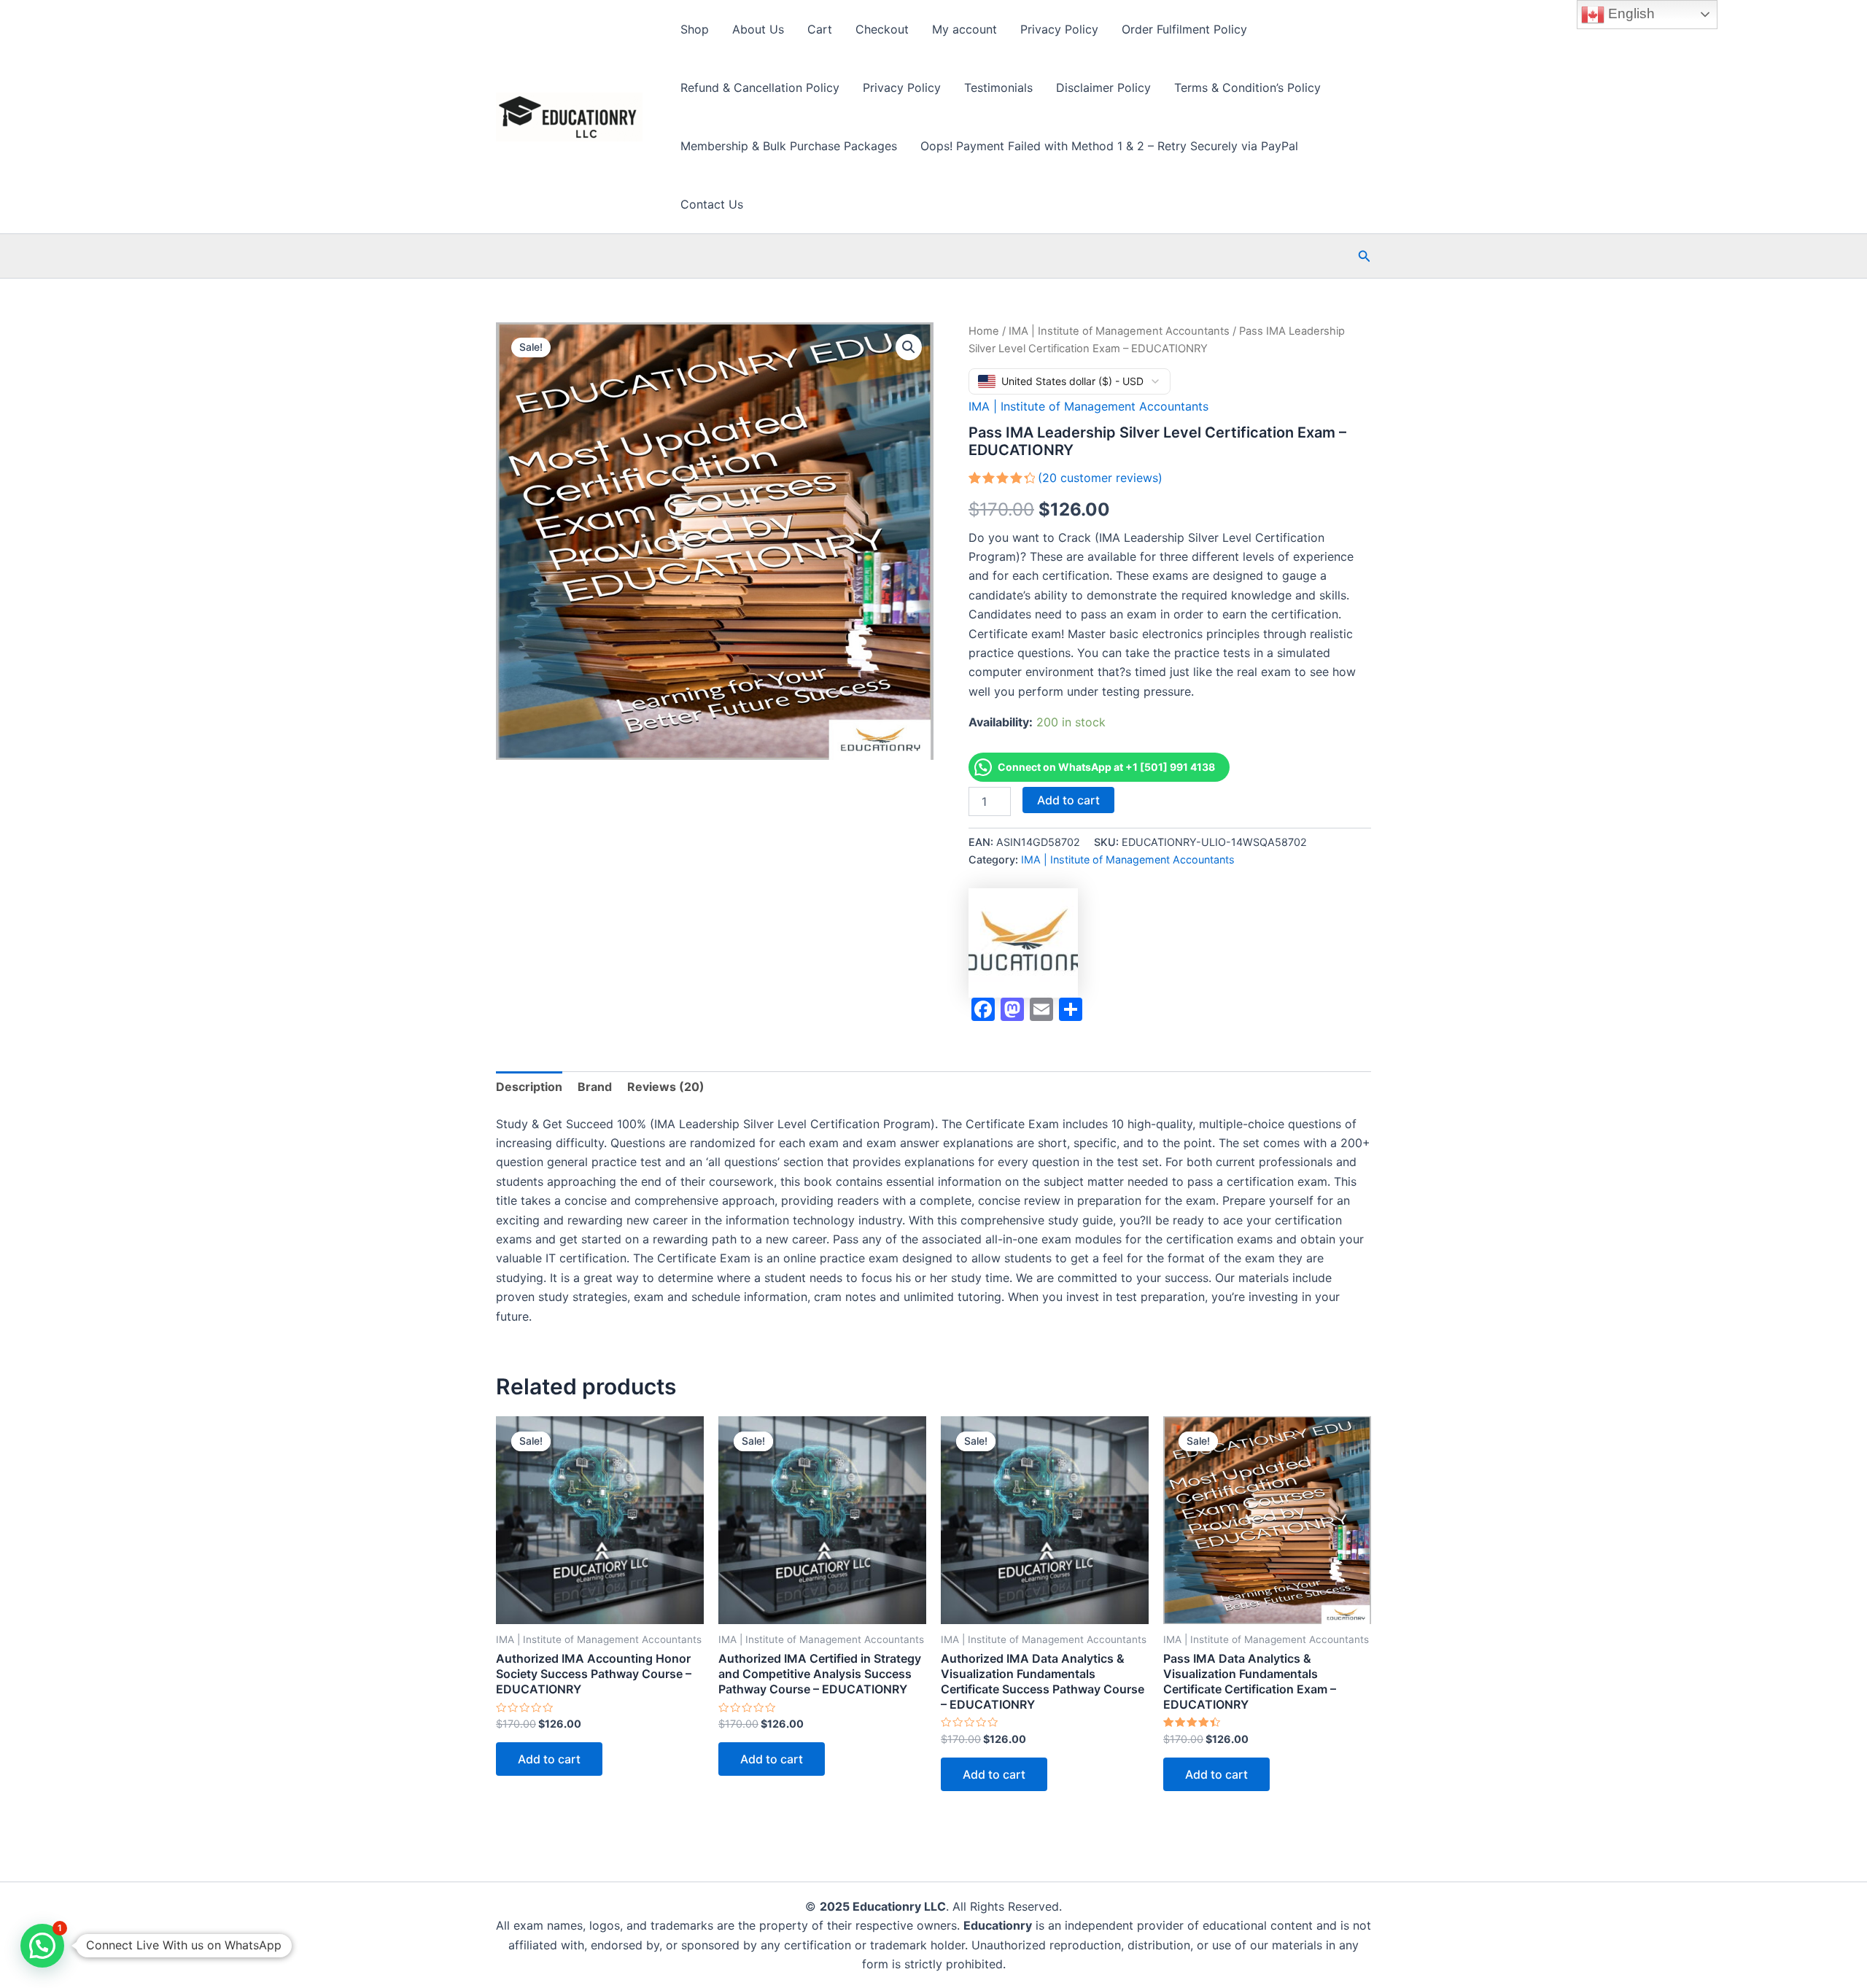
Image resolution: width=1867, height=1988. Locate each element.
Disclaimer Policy (1103, 88)
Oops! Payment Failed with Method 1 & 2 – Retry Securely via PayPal (1109, 146)
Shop (695, 29)
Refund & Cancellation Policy (760, 88)
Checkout (882, 29)
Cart (820, 29)
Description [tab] (529, 1087)
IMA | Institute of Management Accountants (1119, 331)
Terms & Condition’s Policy (1247, 88)
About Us (758, 29)
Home (984, 331)
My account (964, 29)
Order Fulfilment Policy (1184, 29)
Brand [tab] (595, 1087)
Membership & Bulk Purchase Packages (789, 146)
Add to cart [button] (549, 1759)
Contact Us (712, 204)
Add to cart (1068, 800)
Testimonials (998, 88)
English (1630, 13)
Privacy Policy (1059, 29)
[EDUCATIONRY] (1023, 943)
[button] (1365, 256)
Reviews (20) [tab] (666, 1087)
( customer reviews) (1100, 478)
